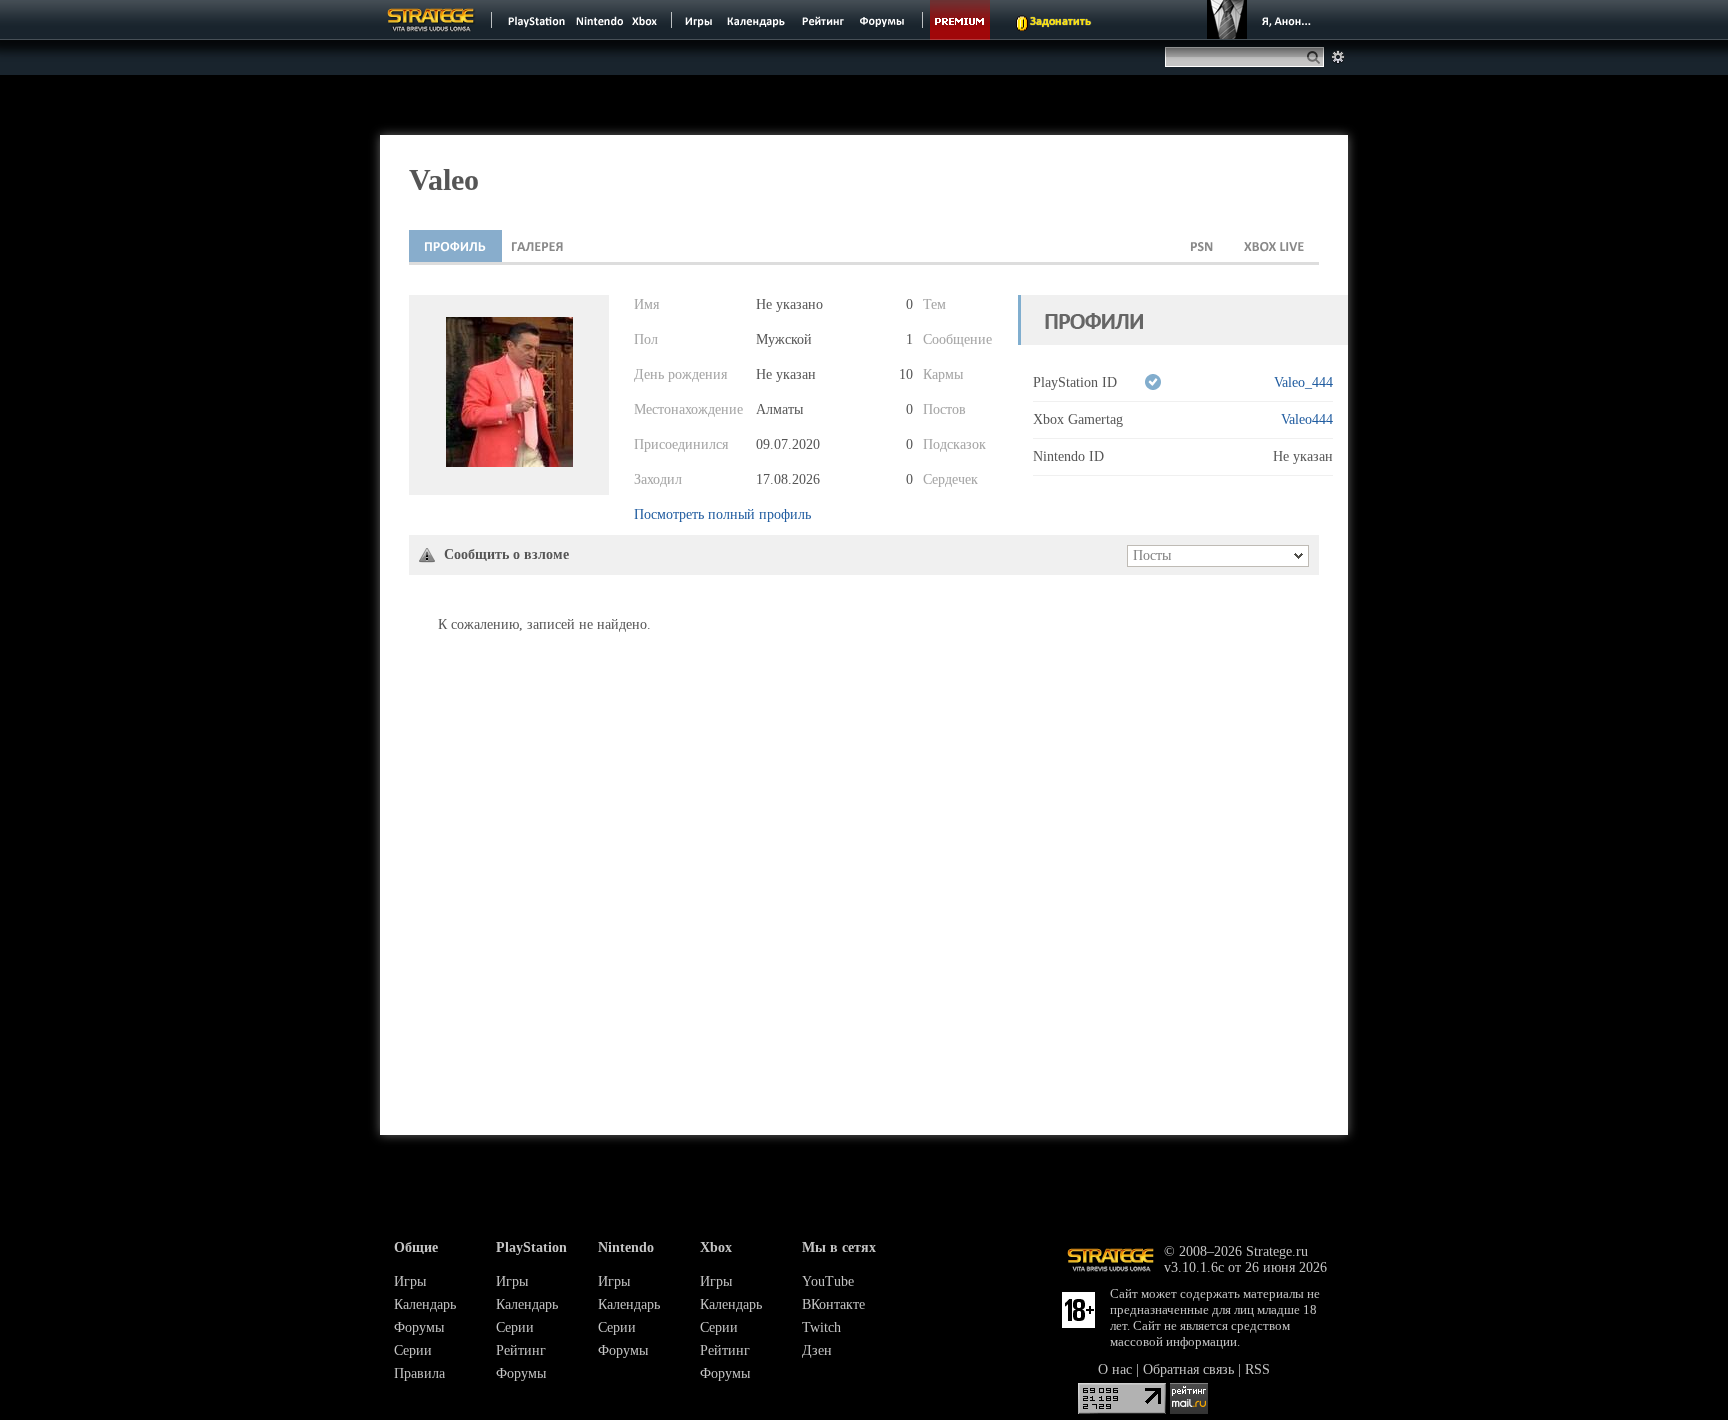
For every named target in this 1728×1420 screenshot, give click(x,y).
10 (906, 374)
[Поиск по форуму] (1338, 57)
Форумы (419, 1327)
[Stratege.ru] (431, 20)
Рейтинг (521, 1350)
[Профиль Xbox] (1273, 246)
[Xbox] (646, 20)
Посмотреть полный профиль (722, 514)
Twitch (821, 1327)
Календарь (425, 1304)
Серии (413, 1350)
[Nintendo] (600, 20)
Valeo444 (1307, 419)
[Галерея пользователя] (537, 246)
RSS (1257, 1369)
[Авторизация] (1262, 20)
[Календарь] (756, 20)
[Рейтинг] (822, 20)
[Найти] (1317, 57)
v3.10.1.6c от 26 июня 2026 (1245, 1267)
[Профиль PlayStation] (1202, 246)
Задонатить (1060, 22)
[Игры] (699, 20)
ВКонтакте (833, 1304)
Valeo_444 (1303, 382)
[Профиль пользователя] (455, 246)
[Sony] (535, 20)
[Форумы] (883, 20)
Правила (419, 1373)
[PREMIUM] (960, 20)
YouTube (828, 1281)
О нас (1115, 1369)
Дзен (817, 1350)
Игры (410, 1281)
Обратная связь (1188, 1369)
